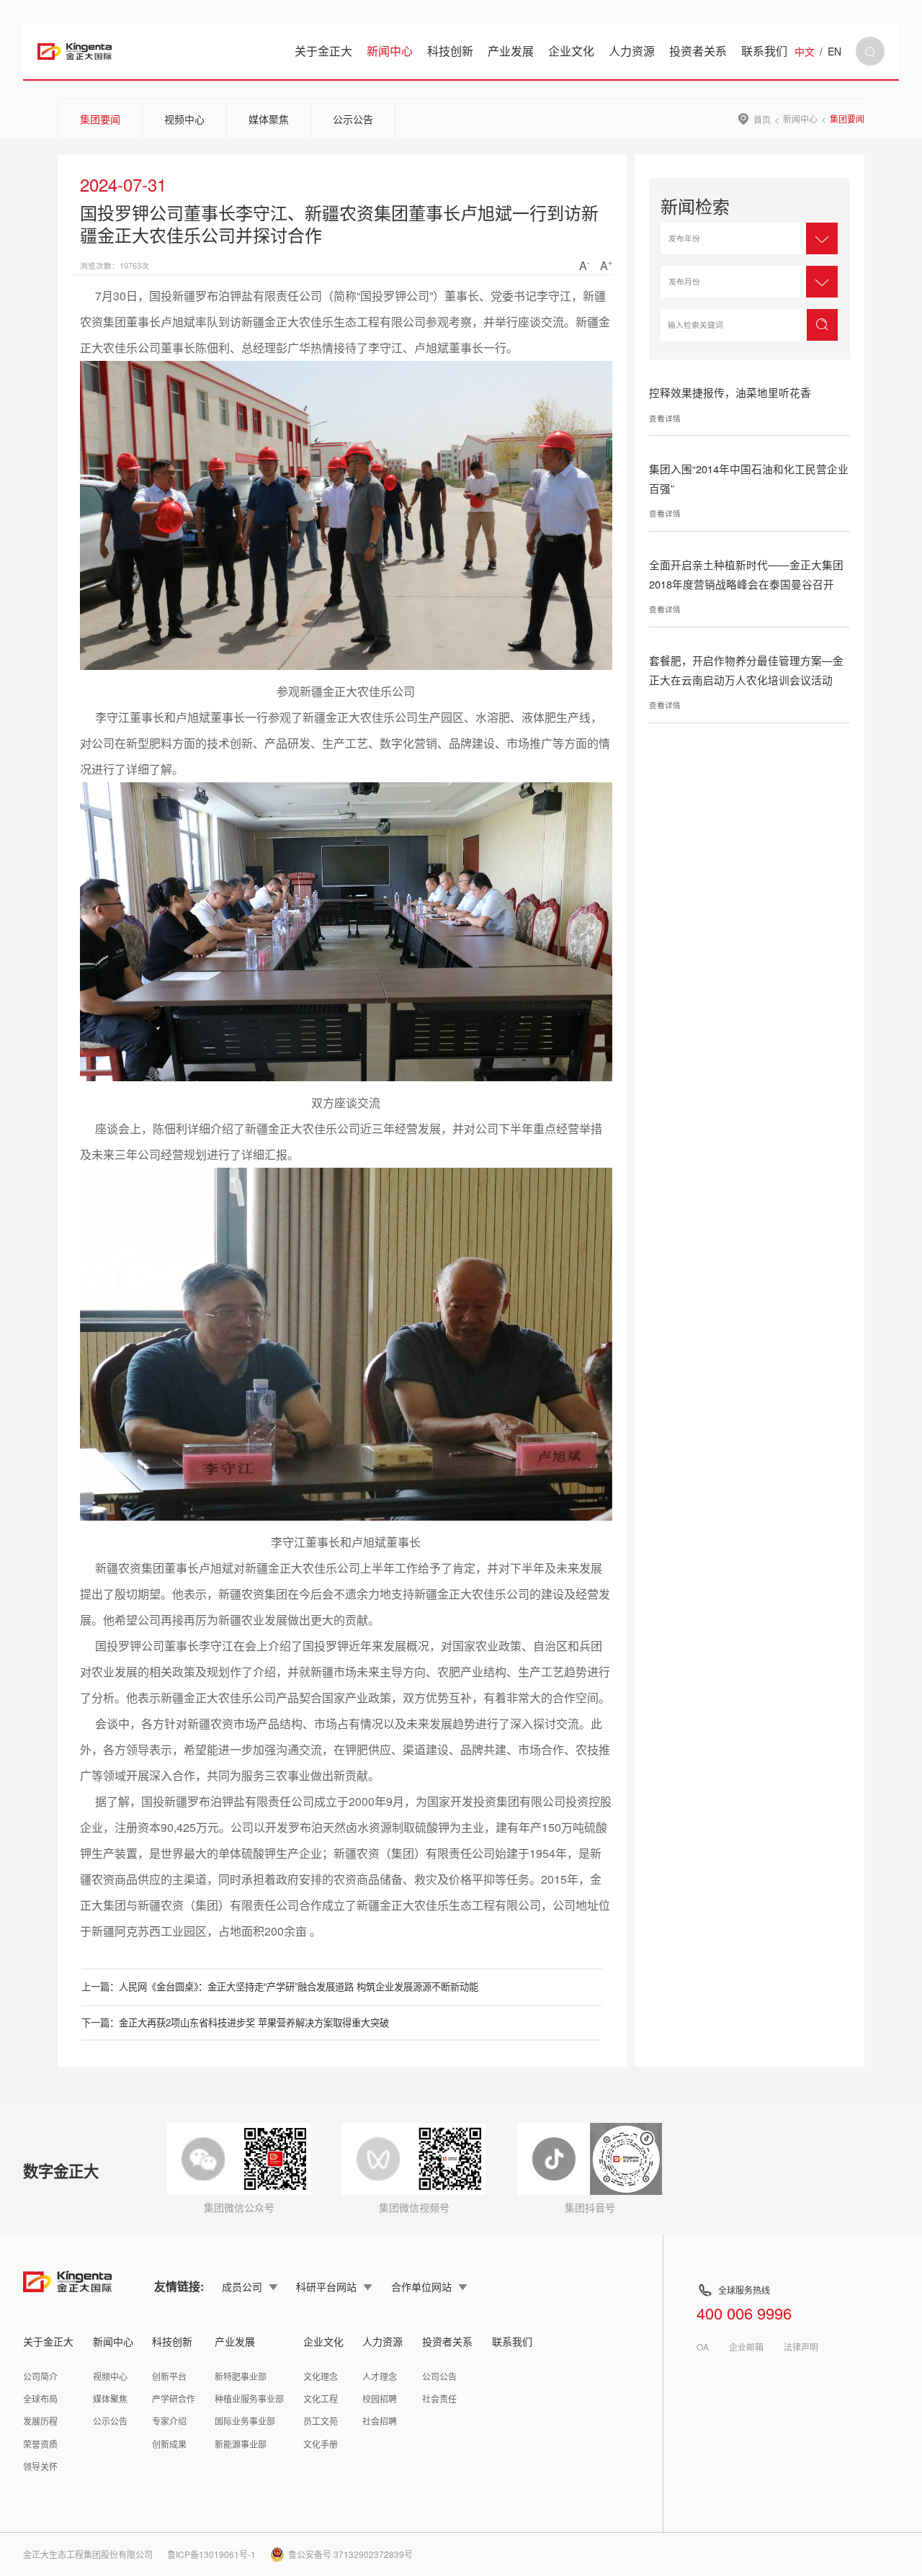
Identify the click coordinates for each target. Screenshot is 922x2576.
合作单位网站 (421, 2286)
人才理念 (380, 2376)
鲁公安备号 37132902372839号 (350, 2554)
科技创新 (450, 51)
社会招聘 (380, 2421)
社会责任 (439, 2398)
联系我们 (764, 51)
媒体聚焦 (269, 119)
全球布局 (40, 2398)
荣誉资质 (40, 2444)
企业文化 (571, 51)
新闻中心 (390, 51)
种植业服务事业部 (249, 2398)
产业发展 (511, 51)
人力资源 (632, 51)
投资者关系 (698, 51)
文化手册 (321, 2444)
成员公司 (242, 2286)
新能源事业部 (241, 2444)
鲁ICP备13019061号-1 (211, 2554)
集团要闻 (100, 119)
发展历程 (40, 2421)
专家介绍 (169, 2421)
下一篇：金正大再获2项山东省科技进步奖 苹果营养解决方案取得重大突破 (235, 2022)
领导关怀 (40, 2466)
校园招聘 (380, 2398)
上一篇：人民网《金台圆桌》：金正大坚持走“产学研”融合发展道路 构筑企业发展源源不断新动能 (280, 1986)
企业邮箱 (746, 2347)
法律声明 (801, 2347)
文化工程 (321, 2398)
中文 (805, 51)
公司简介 (40, 2376)
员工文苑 (321, 2421)
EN (834, 51)
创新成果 (169, 2444)
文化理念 (321, 2376)
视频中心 (184, 119)
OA (703, 2347)
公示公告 (353, 119)
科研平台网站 (326, 2286)
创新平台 (169, 2376)
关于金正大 (323, 51)
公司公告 (439, 2376)
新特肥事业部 (241, 2376)
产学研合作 (174, 2398)
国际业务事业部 (245, 2421)
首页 (762, 119)
